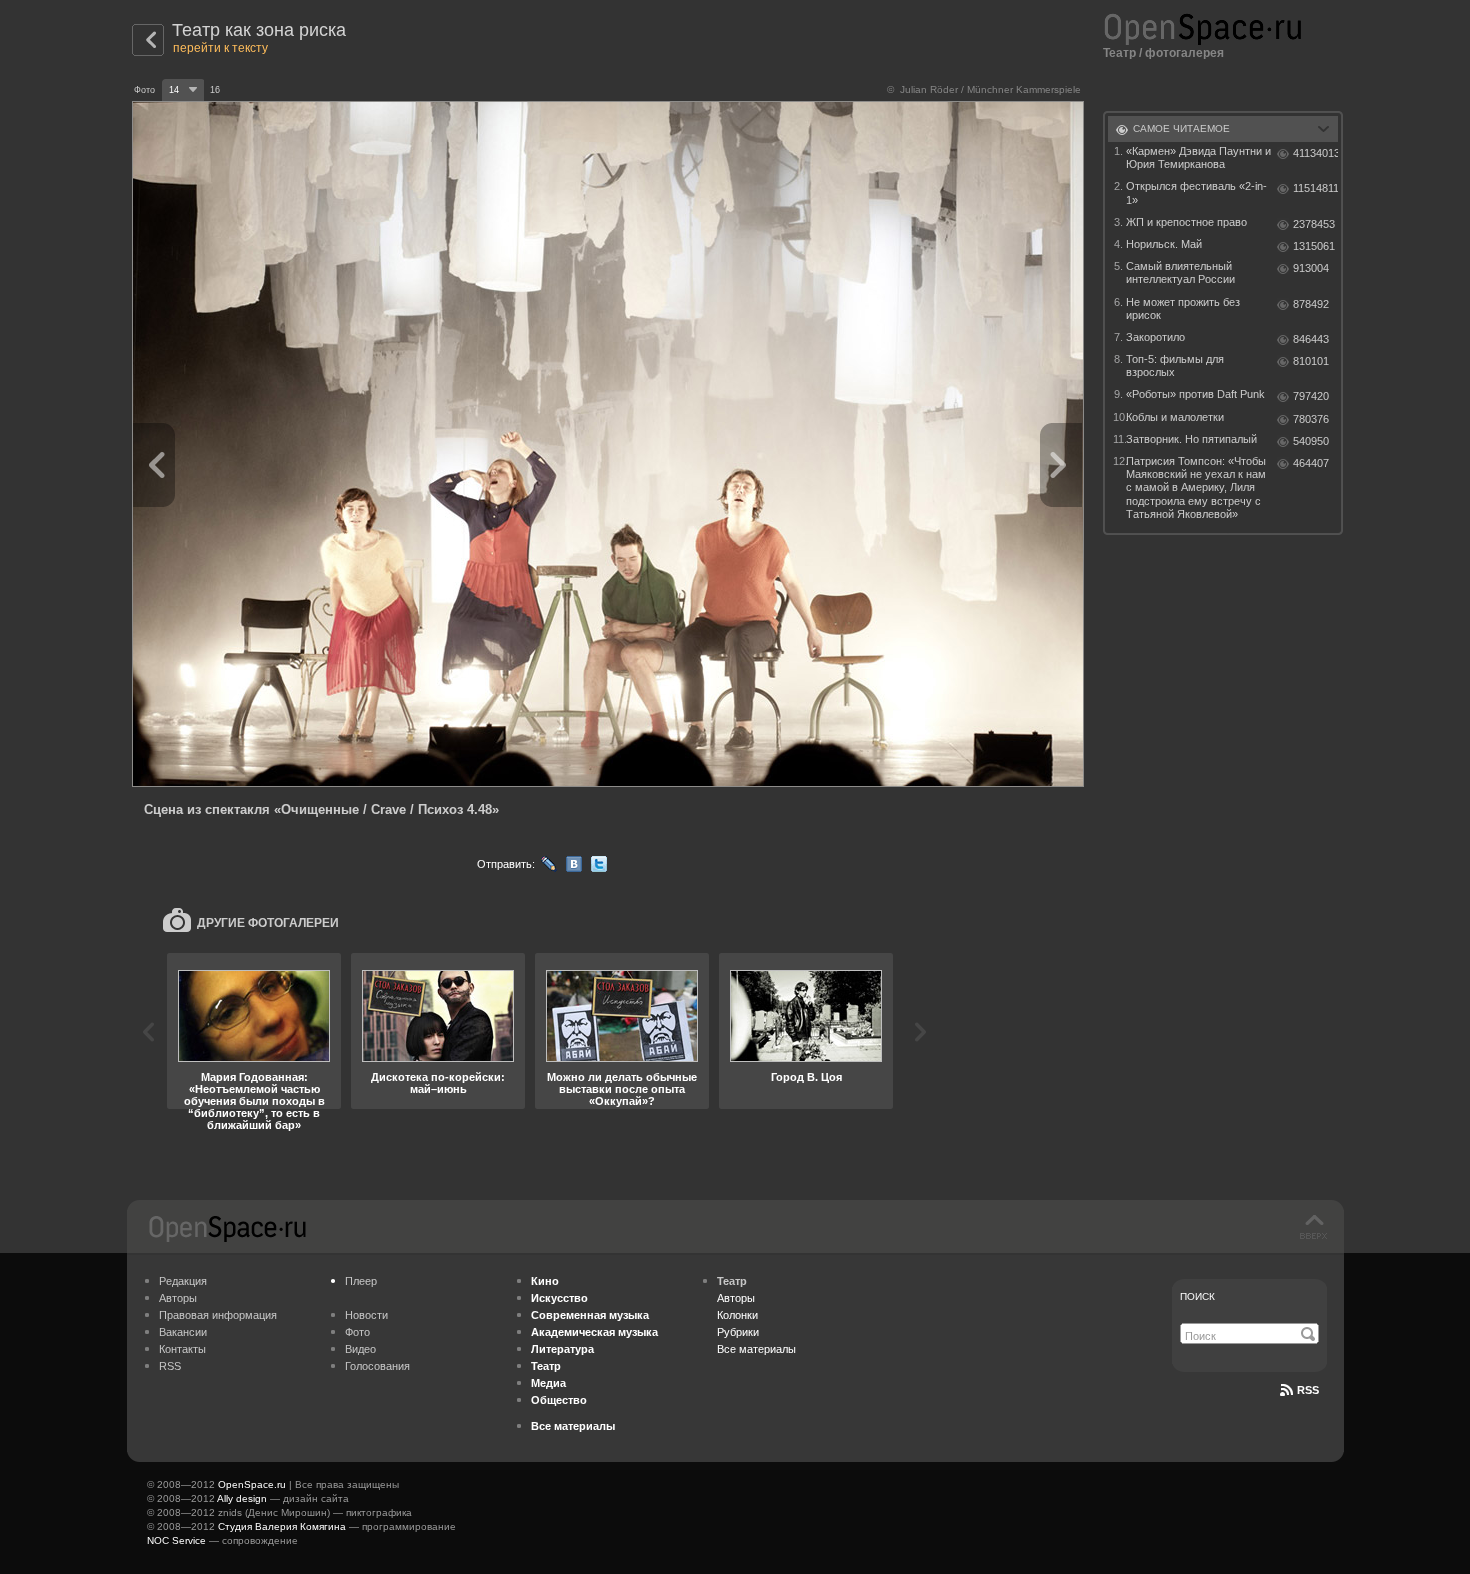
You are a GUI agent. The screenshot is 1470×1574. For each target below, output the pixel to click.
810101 (1311, 361)
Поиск (1197, 1296)
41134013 (1315, 153)
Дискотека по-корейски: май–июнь (438, 1083)
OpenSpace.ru (252, 1484)
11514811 (1315, 188)
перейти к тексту (220, 48)
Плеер (361, 1281)
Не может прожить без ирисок (1183, 308)
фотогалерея (1184, 53)
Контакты (182, 1349)
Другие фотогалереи (268, 923)
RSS (170, 1366)
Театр (1119, 53)
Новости (366, 1315)
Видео (360, 1349)
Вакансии (183, 1332)
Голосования (377, 1366)
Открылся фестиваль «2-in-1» (1196, 192)
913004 (1311, 268)
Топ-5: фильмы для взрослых (1175, 365)
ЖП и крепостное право (1186, 222)
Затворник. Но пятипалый (1191, 439)
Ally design (242, 1498)
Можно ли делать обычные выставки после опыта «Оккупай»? (622, 1089)
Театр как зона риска (259, 30)
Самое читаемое (1181, 128)
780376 (1311, 419)
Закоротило (1155, 337)
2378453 (1314, 224)
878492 (1311, 304)
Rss (1308, 1390)
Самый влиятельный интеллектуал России (1180, 272)
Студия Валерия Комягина (282, 1526)
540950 (1311, 441)
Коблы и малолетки (1175, 417)
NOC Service (176, 1540)
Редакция (183, 1281)
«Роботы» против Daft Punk (1195, 394)
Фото (357, 1332)
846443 (1311, 339)
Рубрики (738, 1332)
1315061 (1314, 246)
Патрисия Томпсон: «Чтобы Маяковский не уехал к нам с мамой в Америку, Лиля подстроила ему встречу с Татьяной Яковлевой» (1196, 487)
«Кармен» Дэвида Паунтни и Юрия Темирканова (1198, 157)
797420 (1311, 396)
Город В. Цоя (806, 1077)
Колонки (737, 1315)
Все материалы (756, 1349)
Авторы (178, 1298)
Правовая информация (218, 1315)
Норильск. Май (1164, 244)
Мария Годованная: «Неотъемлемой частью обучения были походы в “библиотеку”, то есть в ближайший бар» (254, 1101)
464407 (1311, 463)
